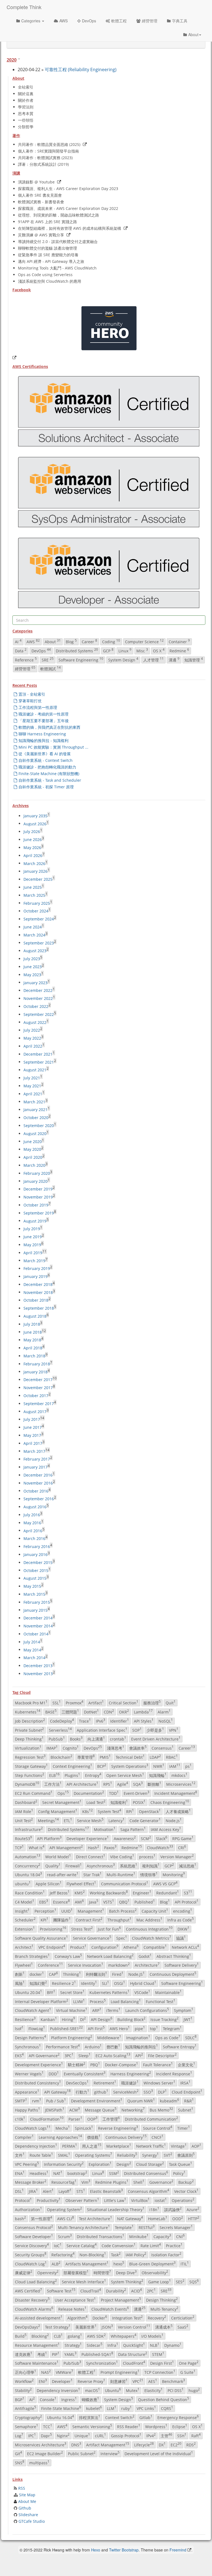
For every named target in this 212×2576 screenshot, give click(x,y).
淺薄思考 (116, 1748)
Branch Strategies (32, 1956)
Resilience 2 (64, 1983)
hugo (194, 2390)
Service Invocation (86, 1965)
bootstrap (77, 2173)
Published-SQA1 (97, 2354)
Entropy (93, 1775)
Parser (75, 2119)
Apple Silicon (49, 1883)
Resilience (25, 2019)
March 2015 (34, 1594)
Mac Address (149, 1920)
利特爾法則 (96, 1974)
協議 (181, 1938)
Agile (123, 1784)
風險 (20, 1983)
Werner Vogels (29, 2073)
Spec (122, 1938)
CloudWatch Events (110, 2309)
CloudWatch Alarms (34, 2309)
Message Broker (31, 2182)
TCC (48, 2426)
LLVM (79, 2001)
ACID (137, 2291)
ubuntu (23, 1883)
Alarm (164, 1712)
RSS (22, 2488)
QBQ (124, 1902)
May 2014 (32, 1650)
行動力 (82, 2092)
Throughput (119, 1920)
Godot (145, 1956)
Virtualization (28, 1748)
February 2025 (37, 903)
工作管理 (111, 2119)
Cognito (71, 1748)
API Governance (44, 2056)
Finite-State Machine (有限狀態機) (49, 774)
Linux (125, 650)
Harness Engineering (131, 2073)
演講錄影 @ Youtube (36, 182)
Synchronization (102, 2363)
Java (94, 1902)
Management (91, 1911)
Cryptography (28, 2417)
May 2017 (32, 1435)
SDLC (191, 2037)
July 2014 (32, 1642)
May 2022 (32, 1038)
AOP (196, 2146)
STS (81, 2191)
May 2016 (32, 1523)
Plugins (72, 1775)
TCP (19, 1847)
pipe (140, 2028)
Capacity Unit (155, 1911)
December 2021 (38, 1054)
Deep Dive (126, 2273)
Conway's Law (68, 1956)
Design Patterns (31, 2037)
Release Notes (72, 2309)
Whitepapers (124, 2336)
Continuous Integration (149, 1929)
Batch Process (123, 1911)
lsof (19, 2028)
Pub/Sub (72, 2363)
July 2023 (32, 959)
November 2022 (38, 998)
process (147, 1856)
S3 (188, 1892)
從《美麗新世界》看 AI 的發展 (45, 754)
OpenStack (150, 1811)
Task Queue (181, 2164)
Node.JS (137, 1974)
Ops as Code (168, 2037)
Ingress (69, 2399)
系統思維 (128, 1865)
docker (37, 1974)
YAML (70, 2354)
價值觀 (94, 2137)
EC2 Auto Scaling (113, 2056)
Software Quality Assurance (41, 1938)
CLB (58, 2336)
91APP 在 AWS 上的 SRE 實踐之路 (47, 222)
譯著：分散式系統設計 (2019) (43, 164)
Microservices (181, 1784)
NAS (46, 2372)
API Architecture (82, 1784)
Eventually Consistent (85, 2073)
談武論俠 (173, 2209)
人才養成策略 (178, 1811)
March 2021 (34, 1102)
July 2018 (32, 1324)
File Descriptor (162, 2056)
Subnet (186, 2110)
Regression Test (30, 1757)
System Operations (130, 1766)
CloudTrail (91, 2291)
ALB (56, 2263)
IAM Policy (136, 2254)
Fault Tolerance (158, 2064)
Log (19, 2435)
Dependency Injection (36, 2146)
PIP (56, 2354)
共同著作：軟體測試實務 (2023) (45, 158)
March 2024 (34, 935)
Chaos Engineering (170, 1802)
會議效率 (138, 1748)
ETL (68, 1820)
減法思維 (188, 1865)
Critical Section (124, 1702)
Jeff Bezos (60, 1892)
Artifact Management (108, 2444)
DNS (76, 2444)
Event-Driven (137, 1793)
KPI (44, 1920)
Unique (82, 2435)
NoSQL (166, 1721)
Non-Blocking (93, 2254)
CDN (109, 1712)
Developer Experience (88, 1838)
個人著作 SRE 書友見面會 (40, 195)
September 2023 (39, 943)
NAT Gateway (130, 2218)
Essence (61, 1902)
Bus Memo (161, 2110)
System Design (123, 660)
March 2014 (34, 1658)
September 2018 (39, 1308)
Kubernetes (28, 1712)
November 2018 (38, 1292)
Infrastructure (29, 1829)
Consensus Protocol (34, 2227)
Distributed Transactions (100, 2236)
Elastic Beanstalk (106, 2191)
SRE (48, 660)
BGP (20, 2399)
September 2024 (39, 919)
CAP (53, 1974)
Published (145, 1902)
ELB (54, 1775)
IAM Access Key (166, 1829)
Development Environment (97, 2101)
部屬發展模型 (76, 2273)
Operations (183, 2200)
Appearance (27, 2092)
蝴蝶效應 (90, 2399)
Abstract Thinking (174, 1956)
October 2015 (36, 1570)
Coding (111, 641)
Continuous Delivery (126, 2137)
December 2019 (38, 1189)
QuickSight (134, 2345)
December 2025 (38, 879)
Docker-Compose (121, 2064)
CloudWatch (160, 1847)
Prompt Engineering (120, 2372)
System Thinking (127, 2281)
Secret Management (62, 1802)
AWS (63, 21)
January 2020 (35, 1181)
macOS (92, 2390)
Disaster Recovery (32, 2300)
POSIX (139, 1802)
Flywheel (24, 1965)
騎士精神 (77, 2064)
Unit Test (24, 1820)
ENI (43, 2381)
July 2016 (32, 1515)
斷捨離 (154, 1784)
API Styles (144, 1721)
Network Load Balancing (110, 1956)
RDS (191, 2444)
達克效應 (24, 2354)
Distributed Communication (151, 2119)
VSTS (109, 1902)
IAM (175, 1766)
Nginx (63, 2435)
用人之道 (92, 2146)
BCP (102, 1766)
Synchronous (28, 2046)
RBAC (172, 1757)
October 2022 (36, 1006)
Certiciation (183, 2318)
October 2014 (36, 1634)
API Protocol (187, 1902)
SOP (137, 1730)
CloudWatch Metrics (152, 1938)
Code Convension (119, 2245)
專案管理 (86, 1757)
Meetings (48, 1820)
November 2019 (38, 1197)
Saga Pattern (133, 1829)
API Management (66, 1847)
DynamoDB (27, 1784)
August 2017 (35, 1411)
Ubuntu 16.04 (60, 2417)
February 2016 (37, 1546)
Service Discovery (32, 2245)
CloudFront (134, 2363)
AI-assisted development (39, 2318)
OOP (92, 2119)
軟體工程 (119, 21)
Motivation (105, 1829)
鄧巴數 (113, 2046)
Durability (116, 2291)
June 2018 (33, 1332)
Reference (26, 660)
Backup (186, 2182)
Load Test (96, 1802)
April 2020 (33, 1157)
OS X (159, 650)
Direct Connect (91, 1856)
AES (153, 2381)
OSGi (120, 1983)
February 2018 (37, 1364)
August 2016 (35, 1507)
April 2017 (33, 1443)
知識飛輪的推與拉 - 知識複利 (43, 740)
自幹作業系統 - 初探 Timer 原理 (46, 787)
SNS (20, 2462)
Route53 (23, 1838)
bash (20, 2218)
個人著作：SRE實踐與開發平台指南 (48, 151)
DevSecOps (77, 2083)
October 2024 (36, 911)
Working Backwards (109, 1892)
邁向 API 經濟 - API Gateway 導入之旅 (51, 261)
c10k (20, 2119)
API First (96, 2028)
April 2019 (33, 1253)
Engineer (142, 1892)
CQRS (167, 2408)
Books (76, 1739)
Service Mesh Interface (84, 2281)
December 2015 (38, 1562)
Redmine (179, 650)
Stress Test (82, 1929)
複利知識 (151, 1865)
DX (162, 2444)
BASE (51, 1712)
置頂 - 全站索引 (32, 694)
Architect (24, 1947)
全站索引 (26, 87)
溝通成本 (164, 2327)
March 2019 (34, 1260)
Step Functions (30, 1775)
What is (37, 1847)
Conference (50, 1965)
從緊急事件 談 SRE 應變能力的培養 (48, 255)
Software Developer (34, 2236)
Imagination (138, 2037)
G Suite (188, 2372)
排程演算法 (90, 2417)
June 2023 (33, 967)
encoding (183, 1911)
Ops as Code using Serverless (45, 275)
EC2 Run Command (34, 1793)
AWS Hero (120, 2028)
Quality (53, 1865)
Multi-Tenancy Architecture (84, 2227)
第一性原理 (42, 2218)
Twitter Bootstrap (124, 2550)
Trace (85, 1721)
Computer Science (144, 641)
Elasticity (153, 2390)
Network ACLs (185, 1947)
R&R (189, 2101)
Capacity (162, 2236)
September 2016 (39, 1499)
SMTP (21, 2101)
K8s (88, 1811)
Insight (22, 1911)
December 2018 (38, 1284)
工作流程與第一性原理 (38, 707)
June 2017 (33, 1427)
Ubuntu (113, 2390)
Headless (39, 2173)
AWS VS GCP (165, 1883)
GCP (108, 650)
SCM (146, 1838)
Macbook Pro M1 (31, 1702)
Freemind (178, 2550)
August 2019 (35, 1221)
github (101, 2092)
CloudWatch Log (31, 2263)
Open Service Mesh (125, 1775)
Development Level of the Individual (159, 2454)
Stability (23, 2390)
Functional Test (161, 2001)
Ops (63, 1793)
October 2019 (36, 1205)
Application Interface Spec (102, 1730)
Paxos (110, 1847)
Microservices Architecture (41, 2444)
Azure (193, 2209)
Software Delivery (182, 1965)
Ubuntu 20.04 (28, 1992)
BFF (51, 1992)
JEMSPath (55, 2110)
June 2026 (33, 839)
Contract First (89, 1920)
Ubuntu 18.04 (28, 1875)
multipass (39, 2462)
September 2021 (39, 1062)
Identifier (120, 1721)
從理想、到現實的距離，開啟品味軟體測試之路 (59, 215)
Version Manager (177, 1856)
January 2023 (35, 982)
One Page (189, 2363)
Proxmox (75, 1702)
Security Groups (31, 2254)
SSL (57, 1702)
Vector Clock (186, 2191)
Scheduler (25, 1920)
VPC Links (146, 2408)
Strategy (73, 2345)
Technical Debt (130, 1757)
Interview (110, 2454)
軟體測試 (51, 669)
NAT (58, 2173)
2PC (151, 2291)
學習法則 (26, 107)
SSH (182, 2435)
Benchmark (173, 2381)
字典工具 (180, 21)
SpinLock (84, 2128)
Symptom (184, 2010)
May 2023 (32, 975)
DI (83, 2019)
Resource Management (37, 2345)
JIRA (33, 2191)
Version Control (134, 2327)
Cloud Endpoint (187, 2092)
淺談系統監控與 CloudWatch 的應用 (50, 281)
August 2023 (35, 951)
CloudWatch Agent (33, 2010)
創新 (20, 1974)
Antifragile (26, 2408)
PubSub (57, 1739)
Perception (45, 1911)
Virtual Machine (72, 2010)
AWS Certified (28, 2291)
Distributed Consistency (38, 2083)
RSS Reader (129, 2426)
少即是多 (155, 1730)
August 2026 (35, 823)
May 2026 (32, 847)
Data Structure (133, 2354)
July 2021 (32, 1078)
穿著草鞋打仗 (30, 701)
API (139, 2056)
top (154, 2028)
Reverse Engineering (118, 2128)
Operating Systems (94, 2155)
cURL (100, 2435)
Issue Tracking (165, 2019)
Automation (28, 1856)
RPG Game (183, 1838)
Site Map (27, 2495)
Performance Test (63, 2046)
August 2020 (35, 1134)
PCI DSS (176, 2390)
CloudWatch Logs (33, 2128)
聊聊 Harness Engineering (42, 734)
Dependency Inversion (58, 2390)
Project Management (121, 2300)
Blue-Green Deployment (152, 2263)
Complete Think (24, 7)
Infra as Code (181, 1920)
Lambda (143, 1712)
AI (18, 641)
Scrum (65, 2236)
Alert (48, 2191)
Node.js (174, 1820)
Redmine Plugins (112, 2182)
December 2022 (38, 990)
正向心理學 (26, 2372)
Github (25, 2508)
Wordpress (156, 2426)
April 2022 (33, 1046)
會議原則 (186, 2155)
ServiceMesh (126, 2092)
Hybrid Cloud (143, 1983)
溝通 (174, 660)
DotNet (91, 1712)
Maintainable (168, 1992)
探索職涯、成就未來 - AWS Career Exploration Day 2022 (68, 208)
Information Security (64, 2164)
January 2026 (35, 871)
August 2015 (35, 1578)
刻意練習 (119, 2381)
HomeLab (158, 2218)
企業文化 (186, 2064)
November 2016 (38, 1483)
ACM (75, 2110)
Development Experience (39, 2064)
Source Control (158, 2128)
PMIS (105, 1757)
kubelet (94, 2408)
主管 (166, 2435)
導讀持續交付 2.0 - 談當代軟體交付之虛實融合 (58, 241)
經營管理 (150, 21)
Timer (184, 2128)
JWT (188, 2019)
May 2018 (32, 1340)
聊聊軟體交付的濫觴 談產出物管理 (47, 248)
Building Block (131, 2019)
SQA (138, 1784)
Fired (118, 1974)
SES (180, 2281)
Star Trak (92, 1875)
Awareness (125, 1838)
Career (89, 641)
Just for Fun (109, 1929)
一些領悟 (26, 120)
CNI (180, 2236)
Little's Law (115, 2200)
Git (18, 2454)
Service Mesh (90, 1820)
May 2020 (32, 1149)
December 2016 (38, 1475)
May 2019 (32, 1245)
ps (188, 1766)
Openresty (48, 2273)
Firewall (74, 1865)
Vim (86, 2182)
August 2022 (35, 1022)
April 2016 (33, 1530)
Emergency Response (178, 2417)
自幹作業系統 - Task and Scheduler (50, 780)
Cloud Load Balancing (36, 2281)
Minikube (139, 2236)
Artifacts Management (87, 2263)
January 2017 (35, 1467)
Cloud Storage (150, 2164)
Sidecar (95, 2345)
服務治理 (152, 1702)
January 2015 (35, 1610)
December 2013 (38, 1666)
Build (21, 2336)
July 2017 (32, 1419)
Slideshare (28, 2515)
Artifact (96, 1702)
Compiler (24, 2137)
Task (116, 2254)
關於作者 (26, 100)
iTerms (113, 2010)
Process (98, 2001)
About (53, 641)
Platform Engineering (72, 2037)
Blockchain (61, 1757)
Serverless (60, 1730)
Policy (179, 2173)
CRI (182, 1847)
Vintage (179, 2146)
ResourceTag (64, 2182)
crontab (118, 1739)
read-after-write (63, 1875)
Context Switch (120, 2417)
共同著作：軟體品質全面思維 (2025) (49, 144)
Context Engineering (72, 1766)
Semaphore (26, 2426)
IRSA (185, 2083)
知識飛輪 (158, 1775)
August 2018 (35, 1316)
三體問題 (70, 1712)
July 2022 (32, 1030)
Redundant (168, 1892)
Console (48, 2399)
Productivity (49, 2200)
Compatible (155, 1947)
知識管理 (194, 660)
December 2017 (38, 1380)
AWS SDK (96, 2336)
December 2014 (38, 1618)
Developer (62, 2381)
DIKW (183, 1929)
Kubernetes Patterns (109, 1992)
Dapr (46, 2435)
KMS (80, 1892)
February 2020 (37, 1173)
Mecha (63, 2128)
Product (78, 1947)
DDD (54, 2073)
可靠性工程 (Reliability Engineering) (81, 70)
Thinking (72, 1974)
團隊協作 (62, 1920)
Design (124, 2164)
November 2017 (38, 1388)
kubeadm (169, 2101)
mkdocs (179, 1775)
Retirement (105, 2083)
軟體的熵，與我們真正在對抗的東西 (49, 727)
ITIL (185, 2263)
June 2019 (33, 1237)
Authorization (28, 2209)
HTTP (194, 2218)
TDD (114, 1793)
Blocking (40, 2336)
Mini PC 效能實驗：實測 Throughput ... (53, 747)
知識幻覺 (38, 1983)
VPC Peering (27, 2164)
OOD (178, 2218)
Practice (174, 2245)
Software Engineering (81, 660)
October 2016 (36, 1491)
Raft (196, 2435)
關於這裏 (26, 94)
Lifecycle (144, 2444)
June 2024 (33, 927)
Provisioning (53, 1929)
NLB (155, 2345)
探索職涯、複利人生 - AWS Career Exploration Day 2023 (68, 189)
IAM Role (24, 1811)
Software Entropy (180, 2046)
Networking (133, 2110)
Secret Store (72, 1992)
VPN (174, 1730)
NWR (159, 1766)
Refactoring (63, 2254)
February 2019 (37, 1268)
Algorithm (77, 2318)
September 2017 (39, 1404)
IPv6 (100, 1721)
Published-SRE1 (66, 2028)
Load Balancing (126, 2001)
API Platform (49, 1838)
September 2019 (39, 1213)
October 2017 (36, 1396)
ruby (126, 2408)
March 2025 (34, 895)
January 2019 (35, 1276)
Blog (71, 641)
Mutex (133, 2390)
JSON (107, 2327)
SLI (105, 1983)
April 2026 (33, 855)
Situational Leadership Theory (116, 2209)
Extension (25, 1929)
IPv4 (151, 2435)
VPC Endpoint (52, 1947)
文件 (20, 2155)
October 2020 (36, 1118)
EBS (44, 1902)
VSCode (142, 1992)
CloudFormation (47, 2119)
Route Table (41, 2155)
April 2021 (33, 1094)
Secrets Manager (176, 2227)
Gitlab (146, 2417)
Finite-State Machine (61, 2408)
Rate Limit (151, 2245)
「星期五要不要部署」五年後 (44, 721)
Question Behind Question (164, 2399)
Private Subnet (29, 1730)
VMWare (64, 2372)
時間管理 (102, 2273)
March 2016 (34, 1538)
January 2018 (35, 1372)
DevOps (89, 21)
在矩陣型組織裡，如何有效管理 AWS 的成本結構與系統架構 (70, 228)
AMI (79, 1902)
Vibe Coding (122, 1856)
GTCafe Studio (32, 2521)
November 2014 (38, 1626)
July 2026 (32, 831)
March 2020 (34, 1165)
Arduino (93, 2046)
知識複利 (119, 1802)
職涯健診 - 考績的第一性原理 (43, 714)
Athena (131, 1947)
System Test (109, 1811)
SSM (114, 2173)
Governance (161, 2182)
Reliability (127, 2155)
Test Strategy (58, 2327)
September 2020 (39, 1126)
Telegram (172, 2028)
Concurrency (28, 1865)
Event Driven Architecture (156, 1739)
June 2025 (33, 887)
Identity (89, 1983)
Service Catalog (82, 2245)
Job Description (30, 1721)
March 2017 (34, 1451)
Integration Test (127, 2318)
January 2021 (35, 1110)
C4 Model (25, 1902)
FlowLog (37, 2028)
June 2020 (33, 1141)
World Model (58, 1856)
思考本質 (26, 114)
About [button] (193, 34)
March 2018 (34, 1356)
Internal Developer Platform (42, 2001)
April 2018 (33, 1348)
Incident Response (174, 2073)
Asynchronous (101, 1865)
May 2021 (32, 1086)
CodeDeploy (62, 1721)
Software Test (61, 2291)
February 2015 (37, 1602)
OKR (124, 1712)
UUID (67, 1911)
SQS (194, 2281)
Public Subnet (82, 2454)
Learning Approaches (60, 2137)
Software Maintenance (37, 2363)
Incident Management (176, 1793)
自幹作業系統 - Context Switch (46, 760)
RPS (108, 1784)
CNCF (157, 2137)
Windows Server (159, 2083)
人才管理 (153, 660)
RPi (130, 1811)
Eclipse (180, 2426)
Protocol (23, 2200)
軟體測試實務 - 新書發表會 (41, 202)
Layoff (65, 2191)
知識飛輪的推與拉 (141, 2046)
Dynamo (173, 2345)
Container (179, 641)
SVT (168, 2155)
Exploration (100, 2164)
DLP (162, 2092)
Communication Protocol (125, 1883)
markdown (119, 1965)
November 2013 (38, 1674)
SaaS (183, 2327)
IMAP (52, 1748)
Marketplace (119, 2146)
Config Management (58, 1811)
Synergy (150, 2155)
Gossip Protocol (126, 2435)
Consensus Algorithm (149, 2191)
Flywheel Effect (81, 1883)
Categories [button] (31, 21)
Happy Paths (27, 2110)
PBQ (95, 2064)
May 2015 (32, 1586)
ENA (20, 2173)
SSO (148, 2092)
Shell (139, 2182)
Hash (93, 1847)
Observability (155, 2273)
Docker (100, 2318)
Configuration (105, 1947)
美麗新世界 (86, 2327)
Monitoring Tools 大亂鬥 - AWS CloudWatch (57, 268)
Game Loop (160, 2281)
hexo (119, 2263)
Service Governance (92, 1938)
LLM (112, 2408)
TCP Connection (160, 2372)
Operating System (64, 2209)
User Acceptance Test (75, 2300)
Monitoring (174, 1875)
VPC (138, 2381)
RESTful (147, 2227)
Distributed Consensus (146, 2173)
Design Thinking (162, 2300)
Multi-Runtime (121, 1875)
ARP (97, 2010)
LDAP (155, 1757)
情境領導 (149, 1875)
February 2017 (37, 1459)
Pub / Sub (56, 2101)
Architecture (147, 1965)
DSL (19, 2191)
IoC (58, 2245)
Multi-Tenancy (164, 2309)
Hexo (96, 2550)
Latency (116, 1820)
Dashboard (26, 1802)
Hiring (68, 2019)
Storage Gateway (31, 1766)
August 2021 (35, 1070)
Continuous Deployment (173, 1974)
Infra (113, 2345)
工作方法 (53, 1784)
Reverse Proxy (91, 2381)
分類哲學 (26, 127)
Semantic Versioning (92, 2426)
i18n (154, 2209)
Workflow (24, 2381)
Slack (162, 1838)
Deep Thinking (29, 1739)
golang (75, 2336)
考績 (42, 2354)
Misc (142, 650)
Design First (162, 2363)
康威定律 (24, 2273)
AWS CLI (66, 2218)
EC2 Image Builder (45, 2454)
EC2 (176, 2444)
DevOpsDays (27, 2327)
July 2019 (32, 1229)
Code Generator (145, 1820)
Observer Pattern (82, 2200)
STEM (158, 2354)
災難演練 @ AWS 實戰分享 (41, 235)
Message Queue (101, 2110)
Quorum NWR (141, 2101)
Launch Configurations (147, 2010)
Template (124, 2227)
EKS (19, 2056)
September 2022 (39, 1014)
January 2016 (35, 1554)
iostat (161, 2200)
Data (21, 650)
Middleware (109, 2037)
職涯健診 (130, 2083)
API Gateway (57, 2092)
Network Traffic (151, 2146)
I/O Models (152, 2336)
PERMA (70, 2146)
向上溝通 (96, 1739)
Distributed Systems (77, 650)
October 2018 (36, 1300)
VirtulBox (140, 2200)
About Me (27, 2501)
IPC (32, 2435)
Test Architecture (96, 2218)
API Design (102, 2019)
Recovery (157, 2318)
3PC (69, 2056)
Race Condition (30, 1892)
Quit (171, 1702)
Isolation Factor (166, 2254)
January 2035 (35, 816)
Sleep (84, 2056)
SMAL (64, 2155)
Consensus (163, 1748)
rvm (37, 2101)
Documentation (89, 1793)
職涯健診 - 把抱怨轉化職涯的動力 (47, 767)
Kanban (49, 2019)
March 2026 (34, 863)
